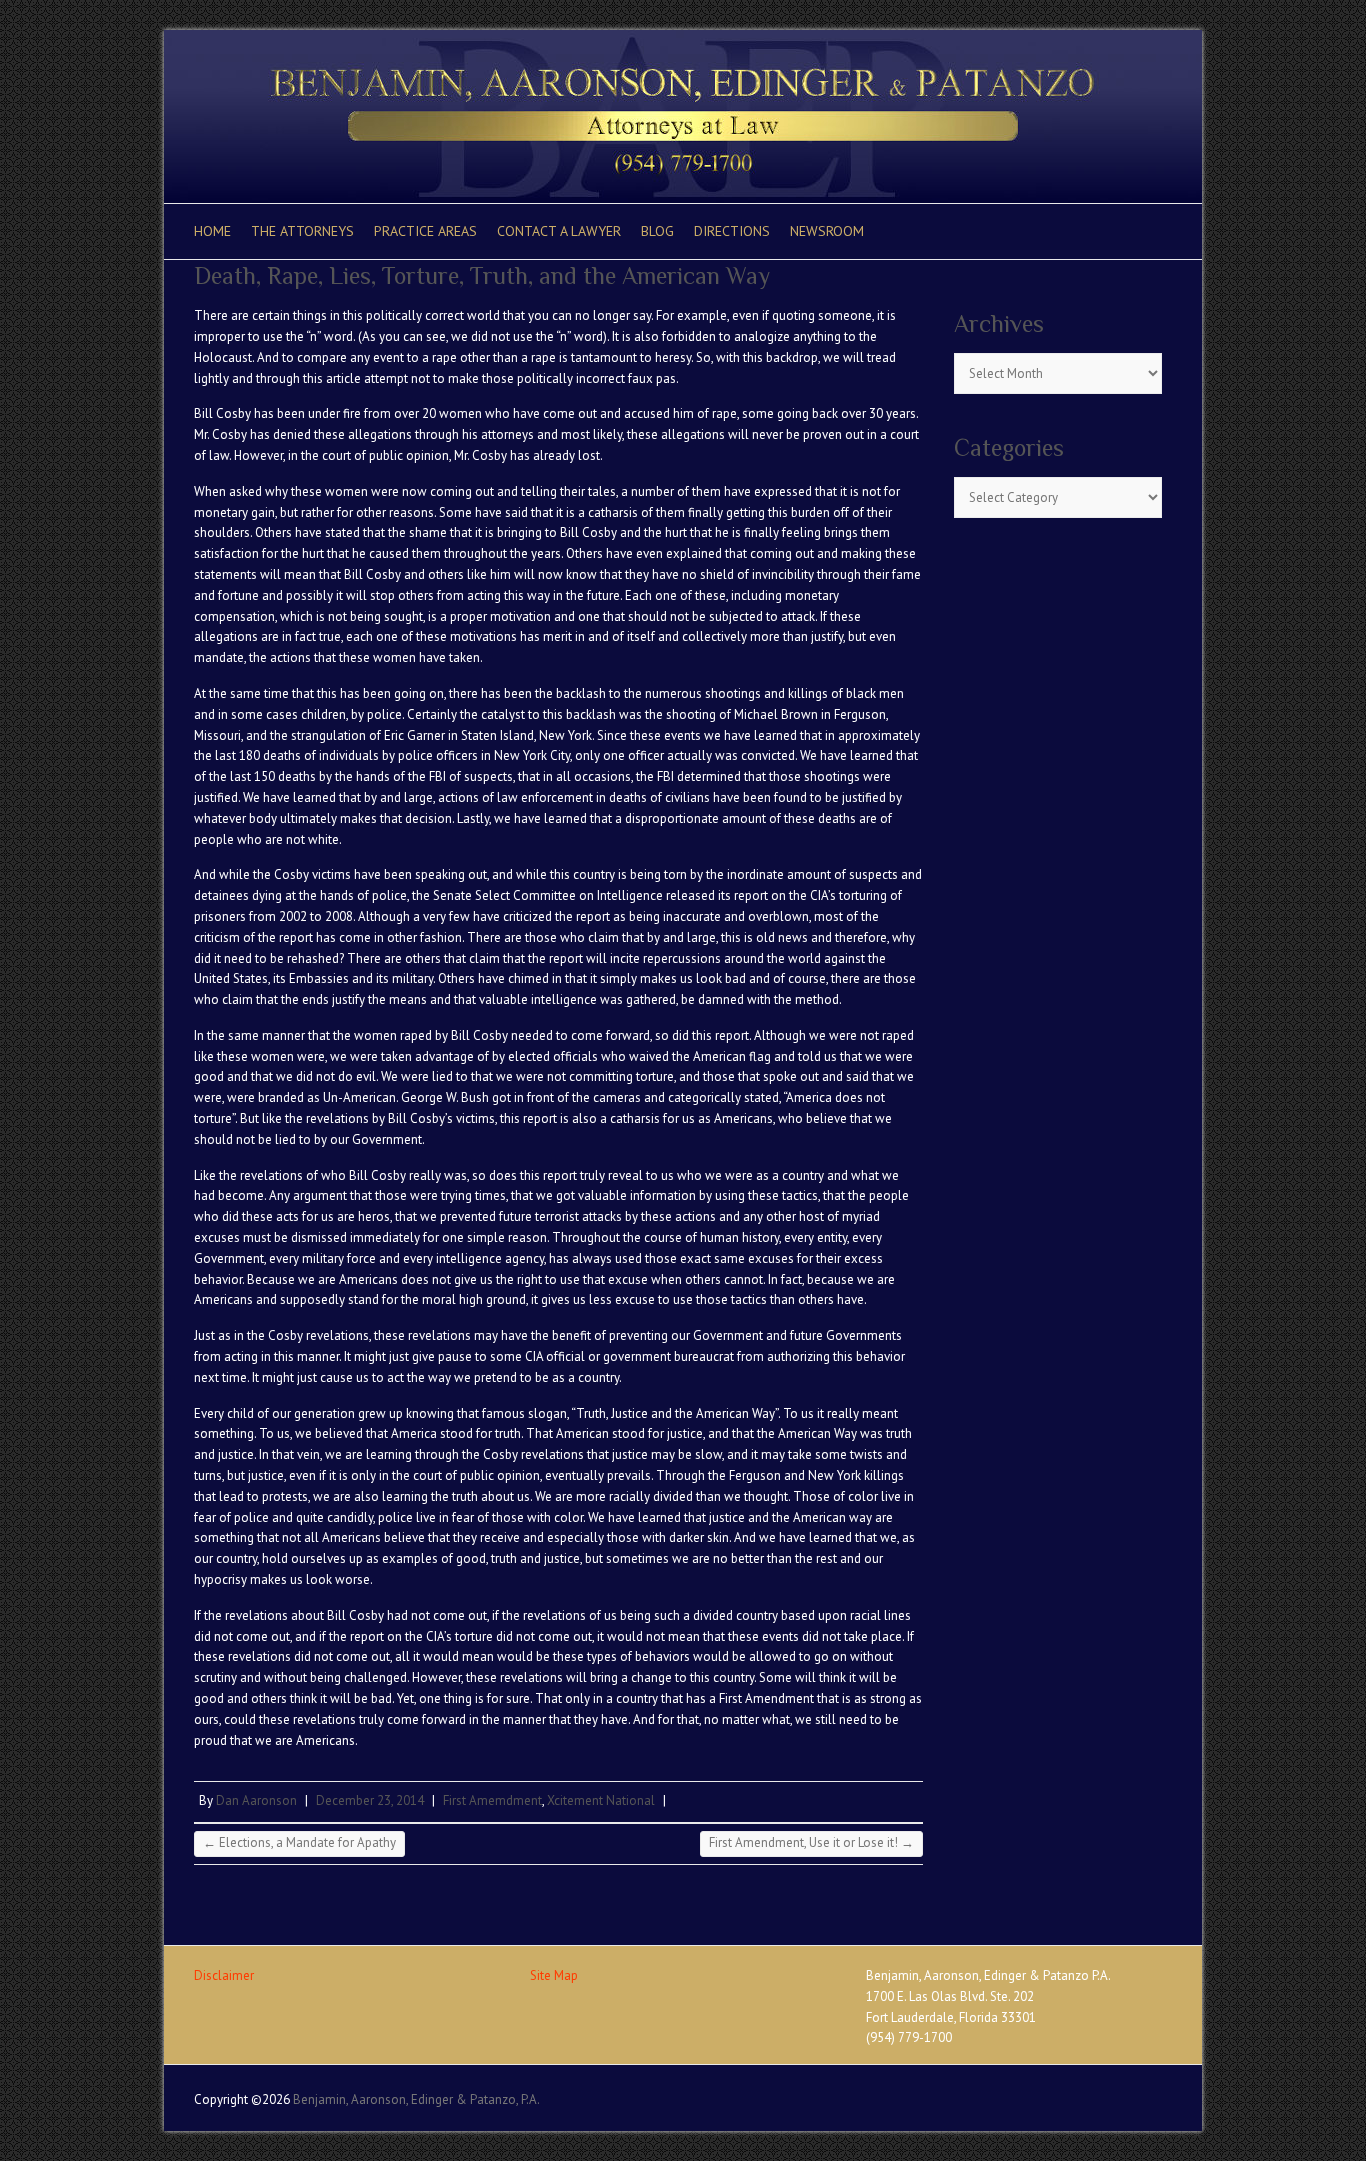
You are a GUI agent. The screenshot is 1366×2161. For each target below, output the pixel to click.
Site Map (554, 1975)
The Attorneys (302, 231)
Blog (657, 231)
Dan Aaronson (256, 1800)
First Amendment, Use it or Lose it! (811, 1842)
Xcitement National (601, 1800)
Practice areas (425, 231)
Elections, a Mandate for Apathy (299, 1842)
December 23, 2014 (370, 1800)
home (212, 231)
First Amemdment (492, 1800)
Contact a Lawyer (559, 231)
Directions (732, 231)
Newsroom (827, 231)
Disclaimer (224, 1975)
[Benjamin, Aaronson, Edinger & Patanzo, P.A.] (683, 39)
